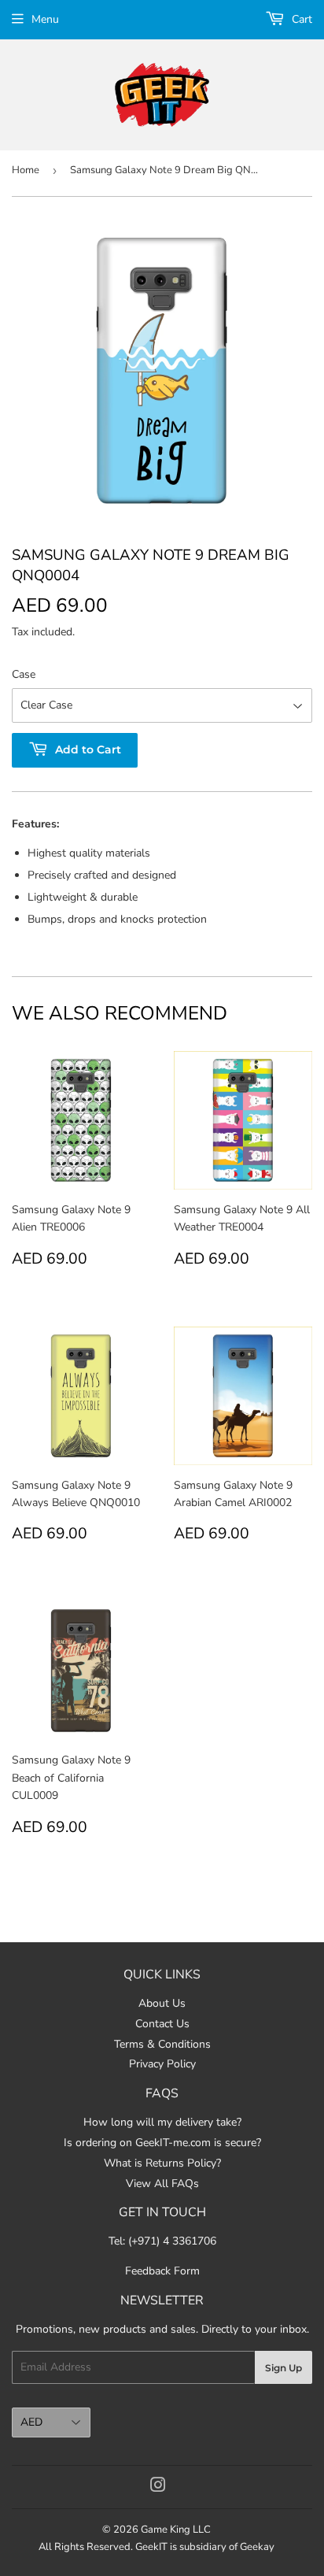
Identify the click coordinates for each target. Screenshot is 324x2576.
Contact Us (162, 2024)
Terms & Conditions (162, 2044)
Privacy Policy (162, 2064)
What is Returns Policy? (162, 2163)
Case (24, 674)
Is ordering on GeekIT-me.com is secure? (162, 2143)
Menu (45, 19)
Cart (300, 19)
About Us (162, 2003)
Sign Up (283, 2368)
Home (26, 170)
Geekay (257, 2547)
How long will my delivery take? (162, 2122)
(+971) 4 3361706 (172, 2241)
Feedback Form (162, 2271)
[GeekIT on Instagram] (158, 2487)
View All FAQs (162, 2184)
